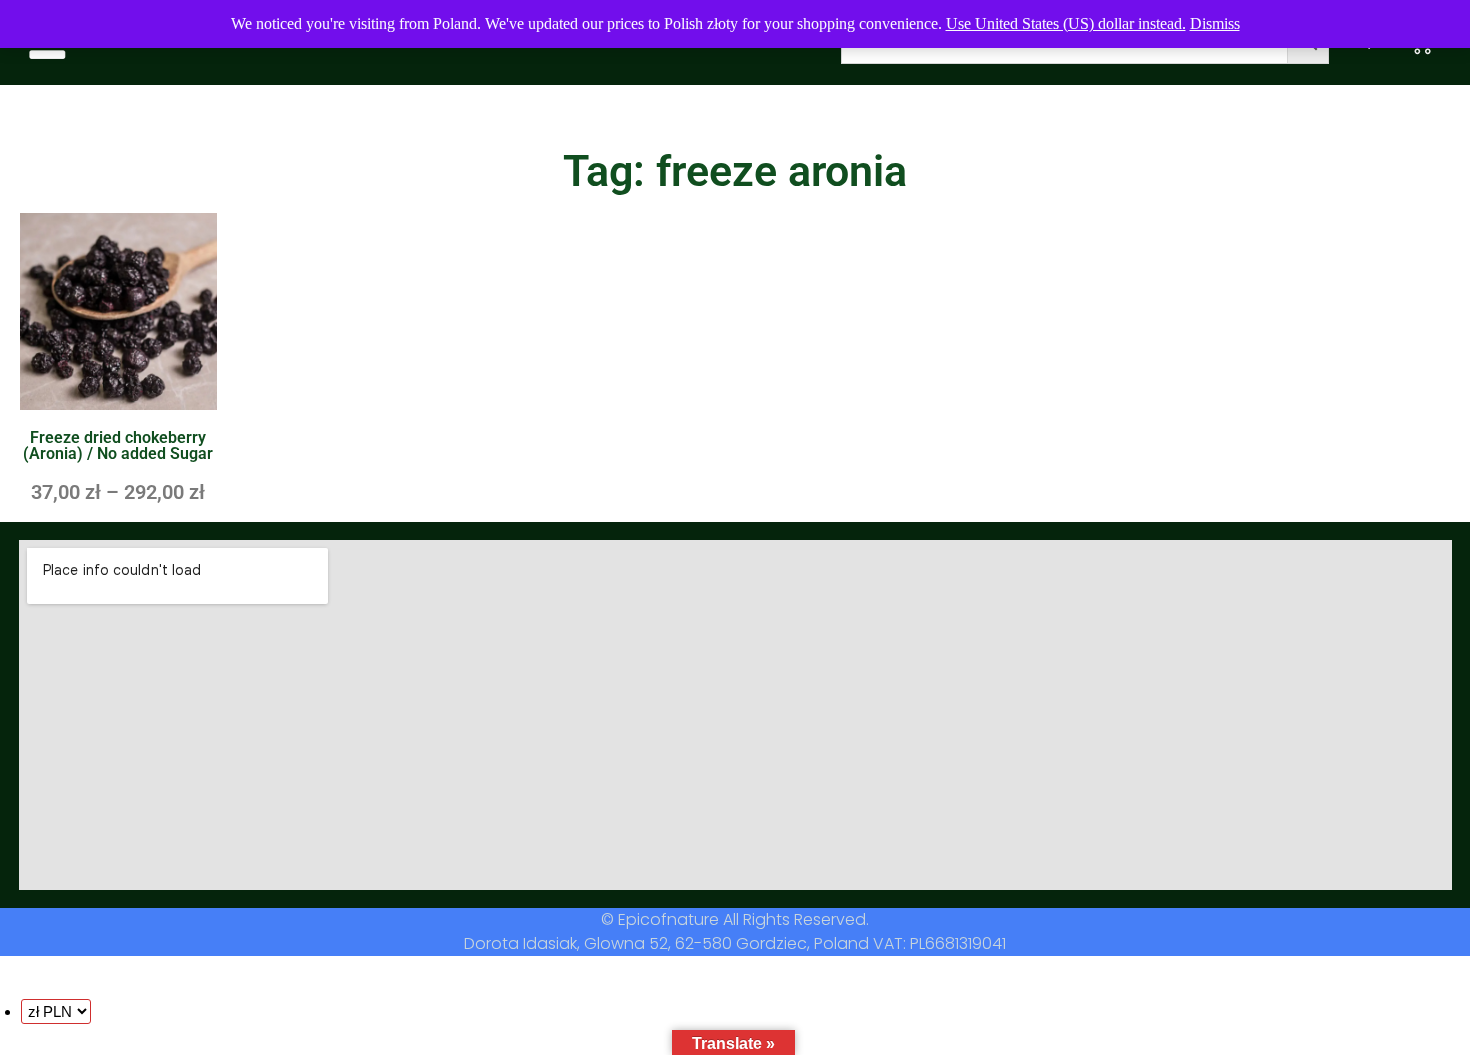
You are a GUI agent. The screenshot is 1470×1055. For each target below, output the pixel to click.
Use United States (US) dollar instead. (1066, 23)
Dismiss (1215, 23)
